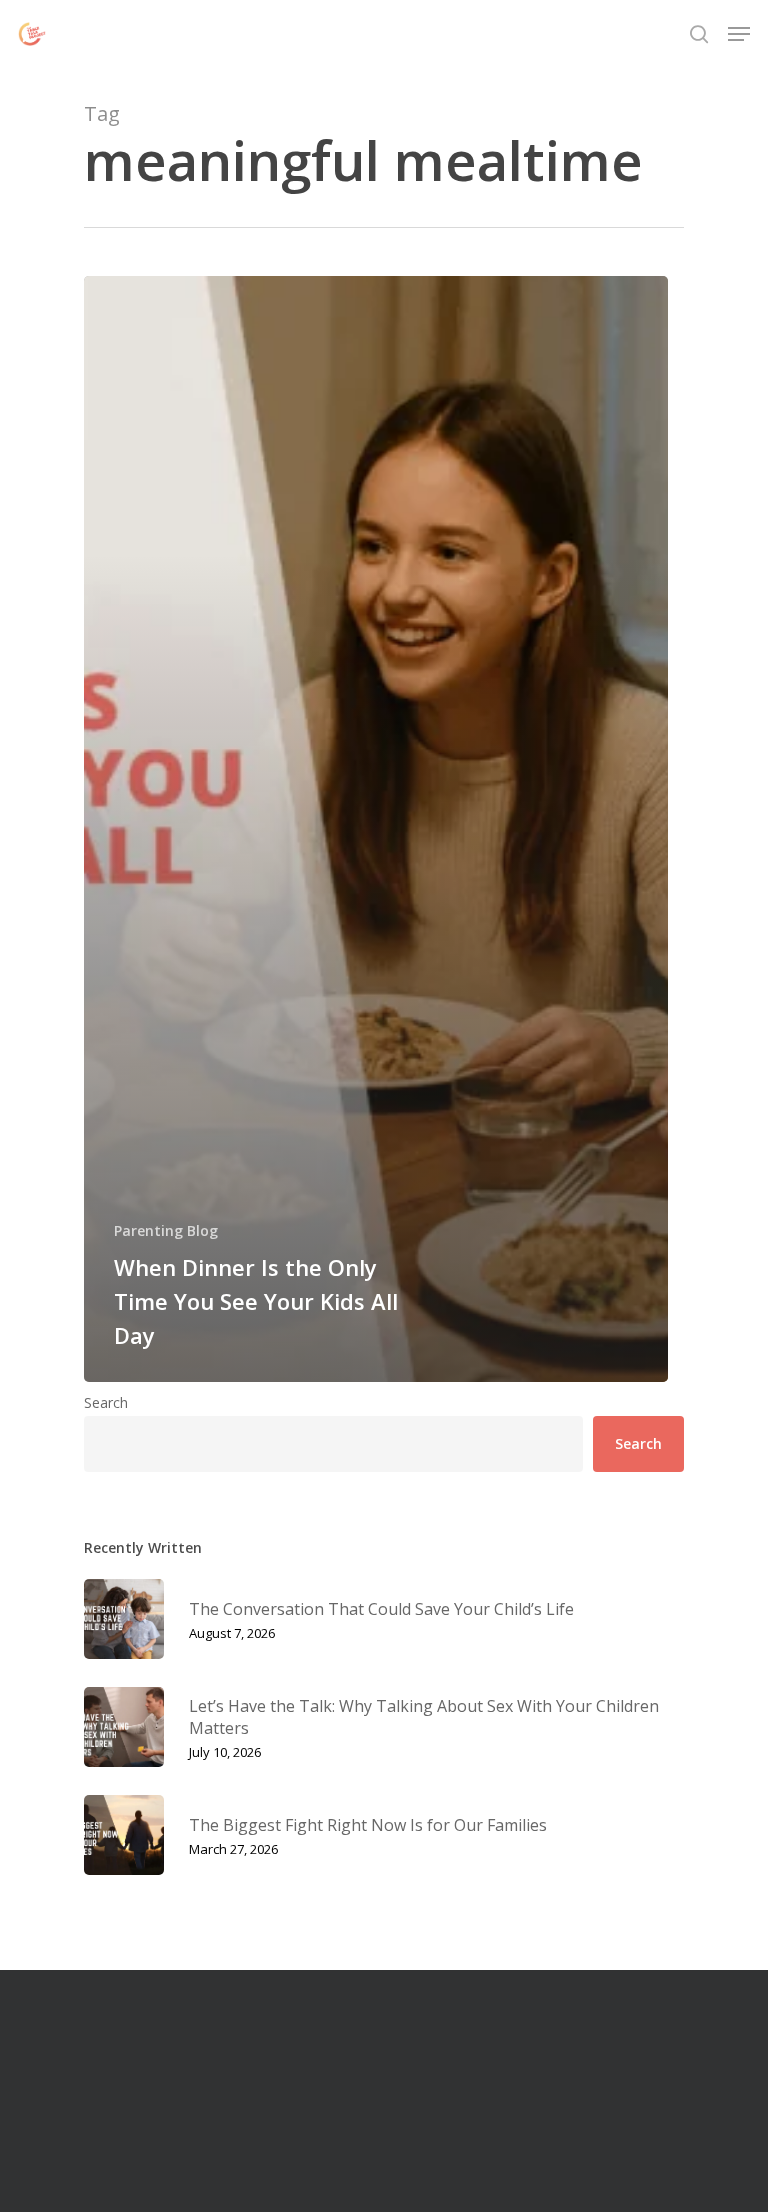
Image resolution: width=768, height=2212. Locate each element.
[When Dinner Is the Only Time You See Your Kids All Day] (376, 829)
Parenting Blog (166, 1230)
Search (106, 1402)
